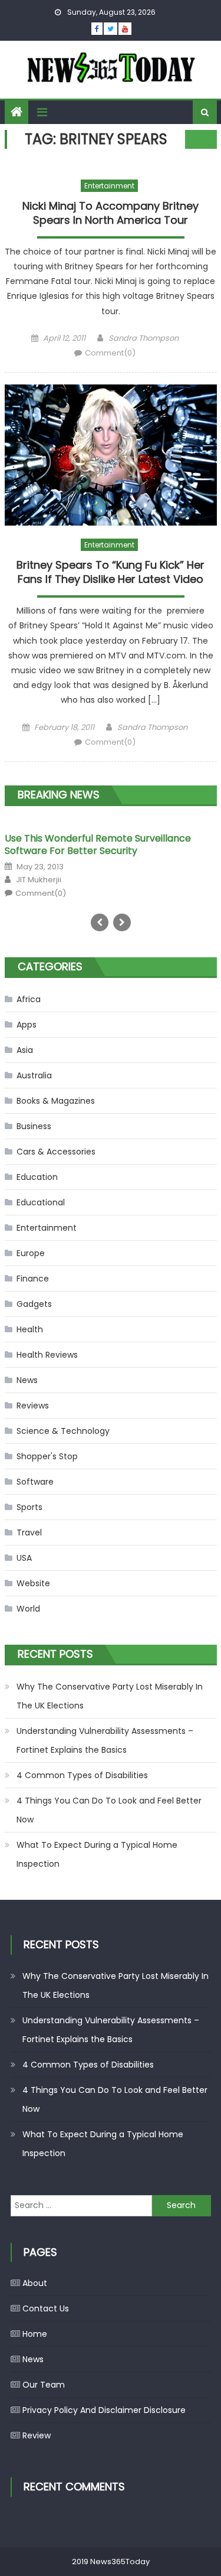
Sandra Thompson (144, 338)
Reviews (33, 1406)
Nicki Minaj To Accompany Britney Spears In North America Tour (111, 213)
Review (37, 2435)
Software (35, 1482)
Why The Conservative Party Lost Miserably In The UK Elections (110, 1696)
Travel (29, 1532)
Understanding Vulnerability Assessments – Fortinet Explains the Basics (105, 1740)
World (28, 1609)
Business (34, 1126)
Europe (31, 1253)
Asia (25, 1050)
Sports (29, 1507)
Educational (41, 1202)
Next (122, 922)
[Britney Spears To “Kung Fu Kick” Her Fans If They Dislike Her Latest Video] (111, 455)
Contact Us (46, 2308)
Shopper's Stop (47, 1456)
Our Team (44, 2385)
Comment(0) (110, 353)
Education (37, 1177)
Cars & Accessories (56, 1152)
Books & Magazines (56, 1101)
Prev (100, 922)
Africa (29, 999)
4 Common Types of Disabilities (82, 1775)
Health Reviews (47, 1355)
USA (24, 1558)
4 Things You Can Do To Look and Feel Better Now (109, 1810)
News (27, 1380)
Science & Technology (63, 1431)
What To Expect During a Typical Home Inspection (97, 1854)
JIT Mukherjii (39, 880)
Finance (33, 1279)
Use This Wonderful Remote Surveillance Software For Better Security (98, 844)
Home (35, 2334)
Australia (34, 1075)
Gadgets (34, 1304)
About (35, 2283)
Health (30, 1329)
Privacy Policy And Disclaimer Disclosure (104, 2410)
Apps (27, 1025)
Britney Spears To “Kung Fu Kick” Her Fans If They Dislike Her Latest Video (111, 572)
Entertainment (109, 186)
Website (33, 1583)
